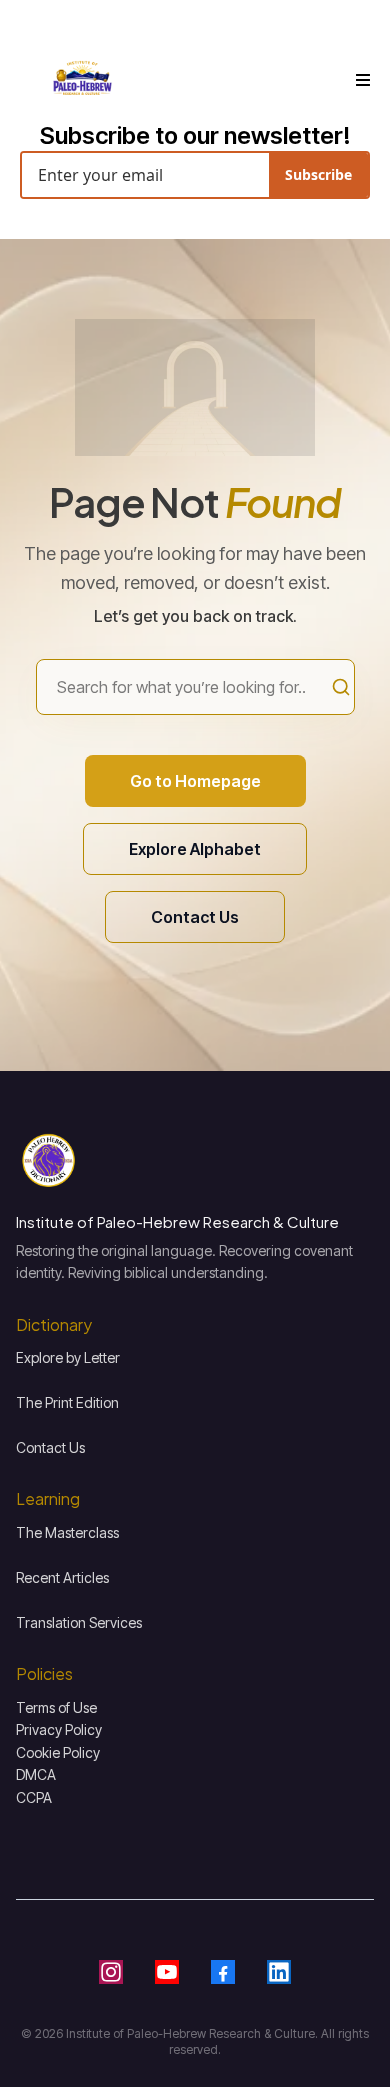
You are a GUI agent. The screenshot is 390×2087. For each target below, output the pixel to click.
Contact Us (50, 1447)
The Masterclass (67, 1532)
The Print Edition (67, 1402)
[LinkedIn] (279, 1972)
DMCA (36, 1774)
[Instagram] (111, 1972)
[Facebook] (223, 1972)
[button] (360, 80)
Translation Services (79, 1622)
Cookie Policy (58, 1752)
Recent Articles (62, 1577)
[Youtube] (167, 1972)
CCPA (34, 1797)
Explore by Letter (68, 1357)
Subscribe (318, 174)
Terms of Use (56, 1707)
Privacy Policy (59, 1729)
